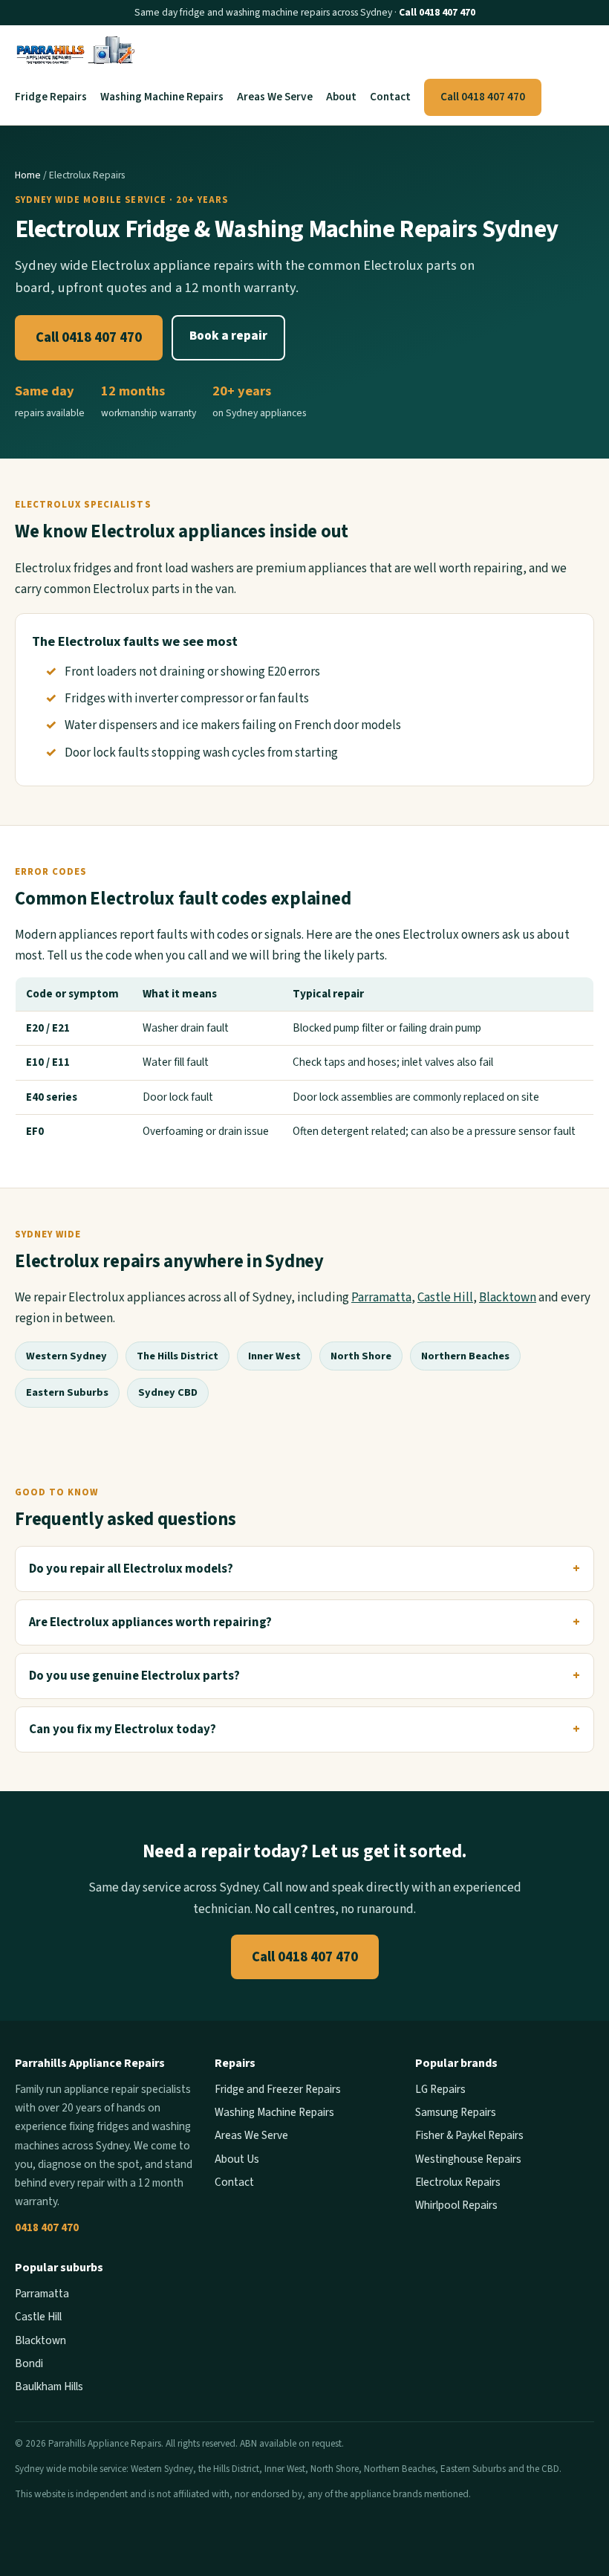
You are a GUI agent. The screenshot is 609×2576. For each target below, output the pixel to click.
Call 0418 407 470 (437, 12)
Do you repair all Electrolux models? (131, 1569)
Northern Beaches (465, 1356)
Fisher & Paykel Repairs (469, 2135)
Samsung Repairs (456, 2112)
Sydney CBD (168, 1392)
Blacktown (508, 1298)
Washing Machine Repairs (162, 97)
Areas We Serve (275, 97)
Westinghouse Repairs (468, 2159)
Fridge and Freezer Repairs (278, 2089)
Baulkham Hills (49, 2386)
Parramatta (381, 1298)
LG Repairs (440, 2089)
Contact (390, 97)
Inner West (274, 1356)
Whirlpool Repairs (456, 2205)
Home (28, 175)
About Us (237, 2159)
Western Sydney (66, 1356)
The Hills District (178, 1356)
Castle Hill (445, 1298)
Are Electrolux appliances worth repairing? (150, 1622)
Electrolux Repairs (458, 2182)
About (341, 97)
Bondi (29, 2363)
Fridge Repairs (51, 97)
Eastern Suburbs (67, 1392)
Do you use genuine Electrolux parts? (134, 1676)
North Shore (361, 1356)
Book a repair (228, 336)
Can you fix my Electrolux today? (123, 1729)
